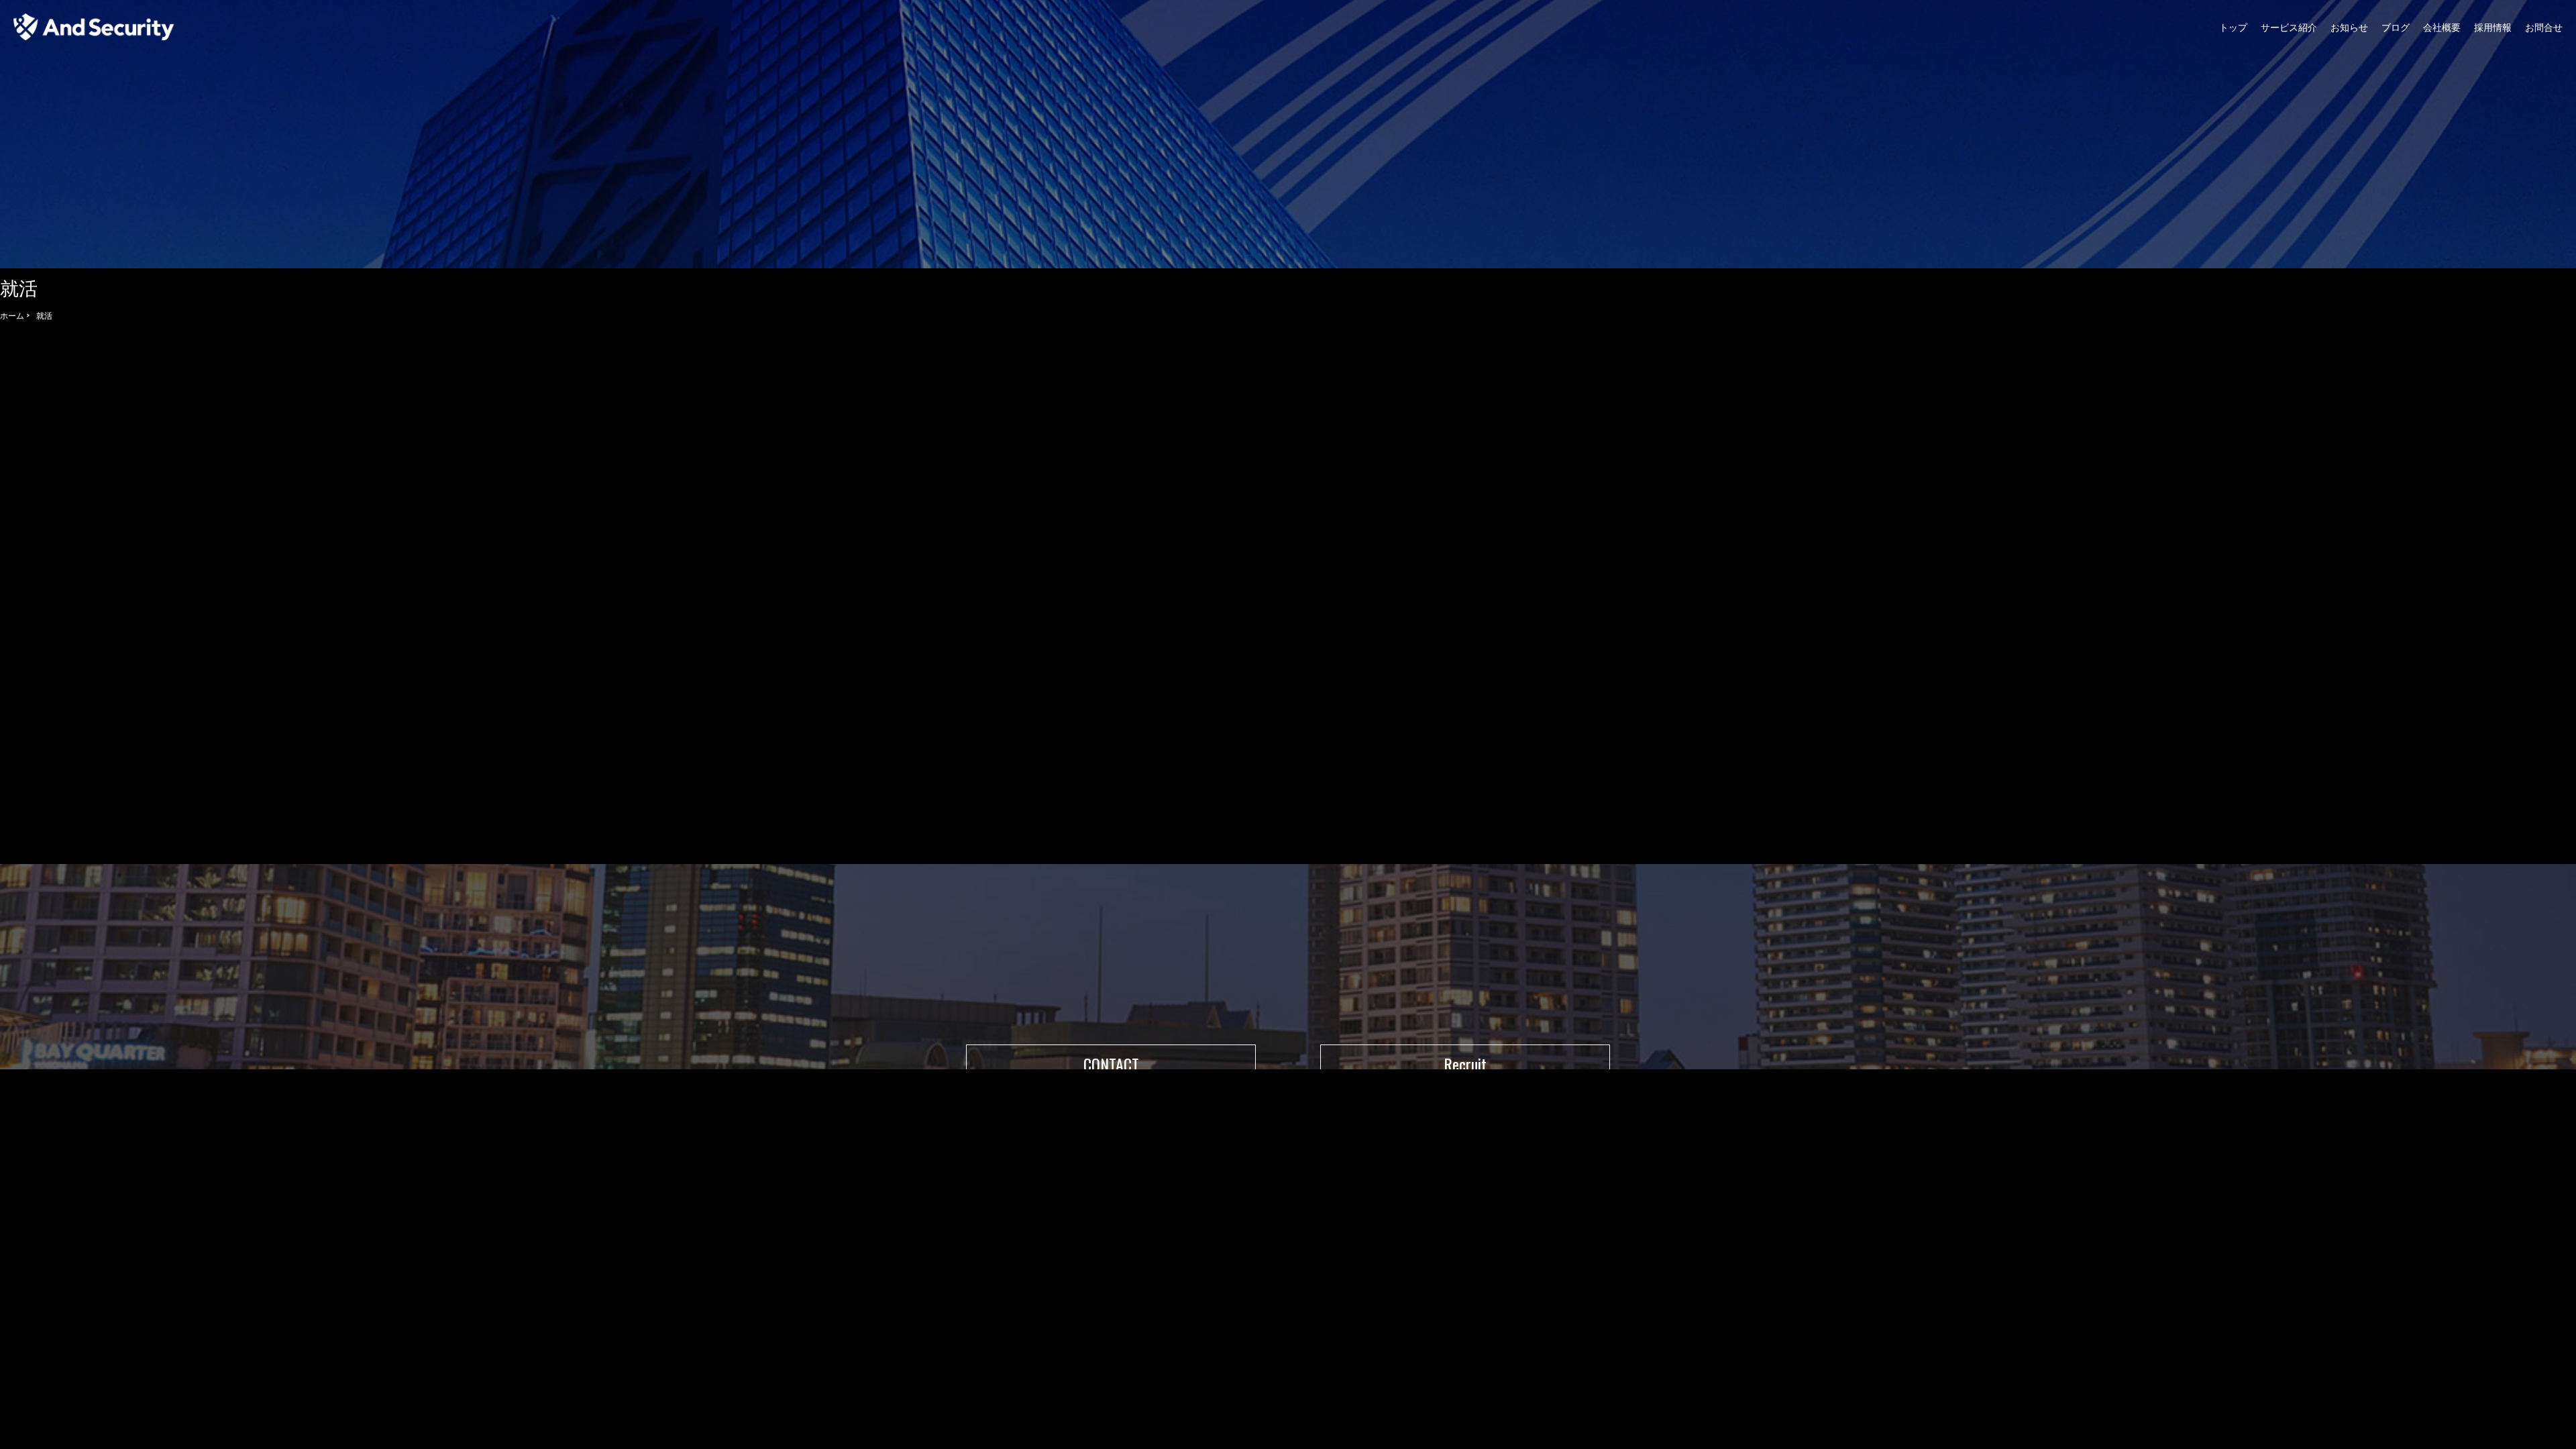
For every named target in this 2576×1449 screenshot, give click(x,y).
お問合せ (2544, 26)
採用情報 (2493, 26)
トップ (2233, 26)
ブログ (2396, 26)
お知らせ (2349, 26)
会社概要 (2442, 26)
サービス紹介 (2289, 26)
